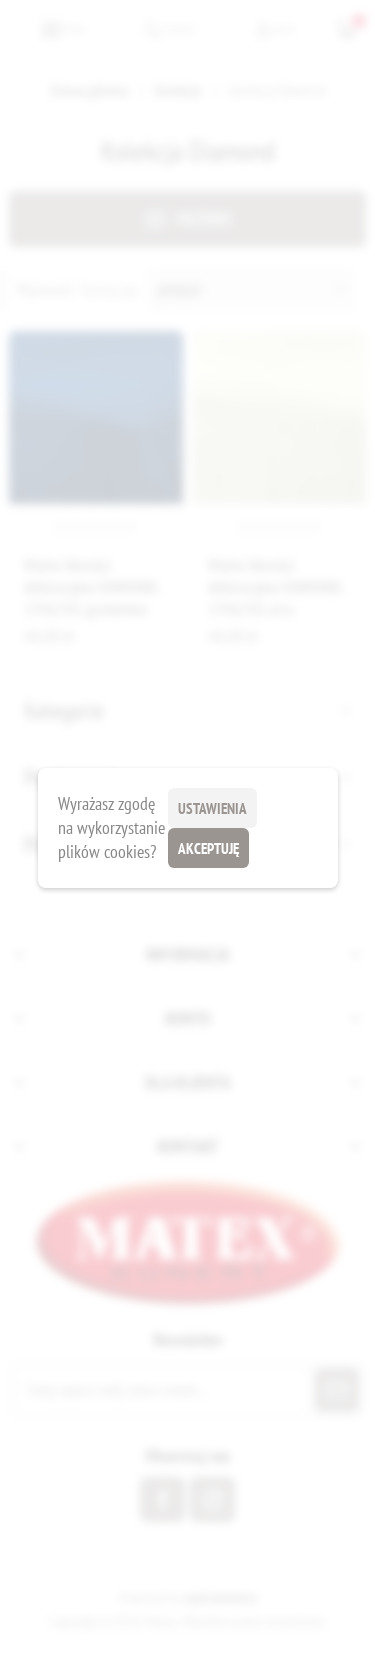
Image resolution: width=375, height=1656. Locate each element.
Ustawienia (212, 808)
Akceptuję (208, 848)
